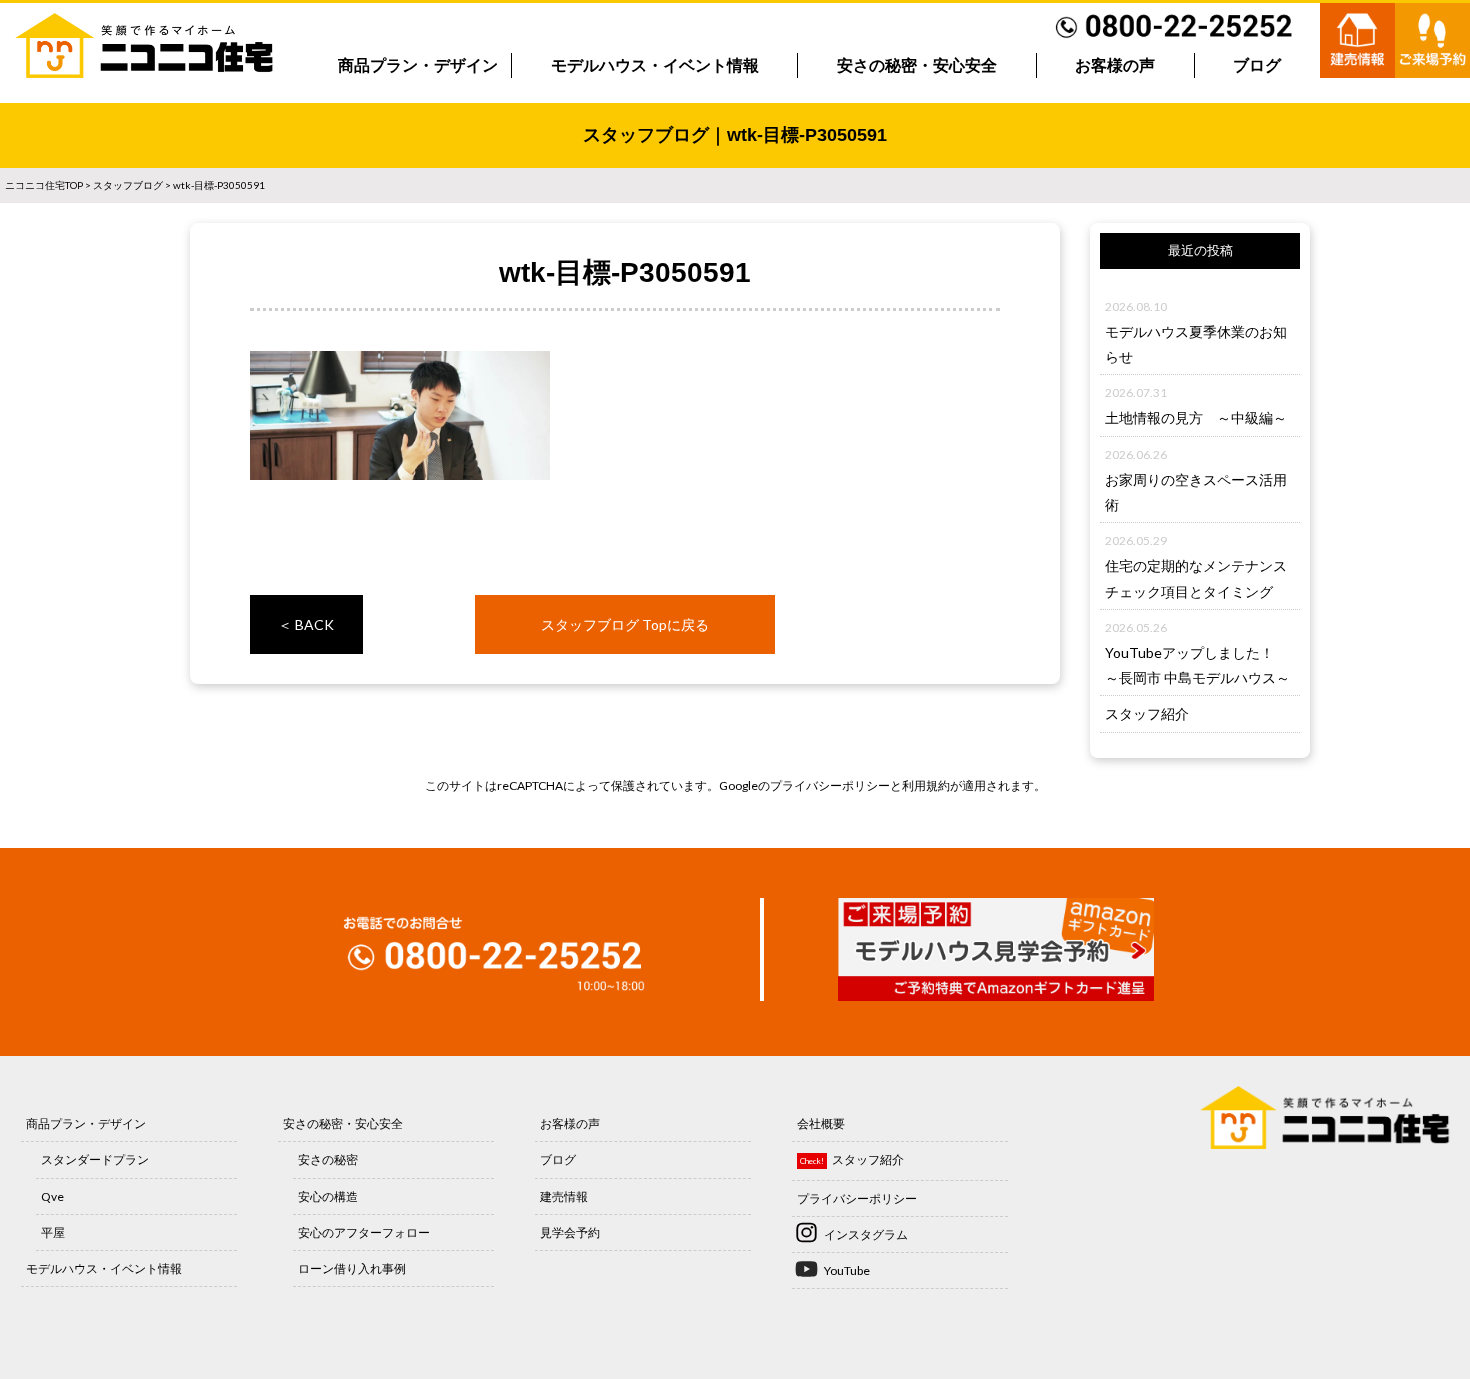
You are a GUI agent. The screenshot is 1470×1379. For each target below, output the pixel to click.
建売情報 (564, 1196)
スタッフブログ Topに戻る (625, 624)
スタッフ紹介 (1147, 713)
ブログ (1257, 65)
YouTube (847, 1270)
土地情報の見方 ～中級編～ (1196, 417)
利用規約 (926, 785)
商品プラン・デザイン (418, 65)
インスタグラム (866, 1234)
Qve (52, 1196)
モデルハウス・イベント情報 (655, 65)
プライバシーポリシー (830, 785)
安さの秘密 (328, 1159)
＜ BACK (306, 624)
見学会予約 (570, 1232)
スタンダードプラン (95, 1159)
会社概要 (821, 1123)
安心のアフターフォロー (364, 1232)
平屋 (53, 1232)
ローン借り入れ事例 (352, 1268)
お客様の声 (1115, 65)
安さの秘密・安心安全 (917, 65)
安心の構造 (328, 1196)
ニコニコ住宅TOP (44, 185)
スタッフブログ (128, 185)
